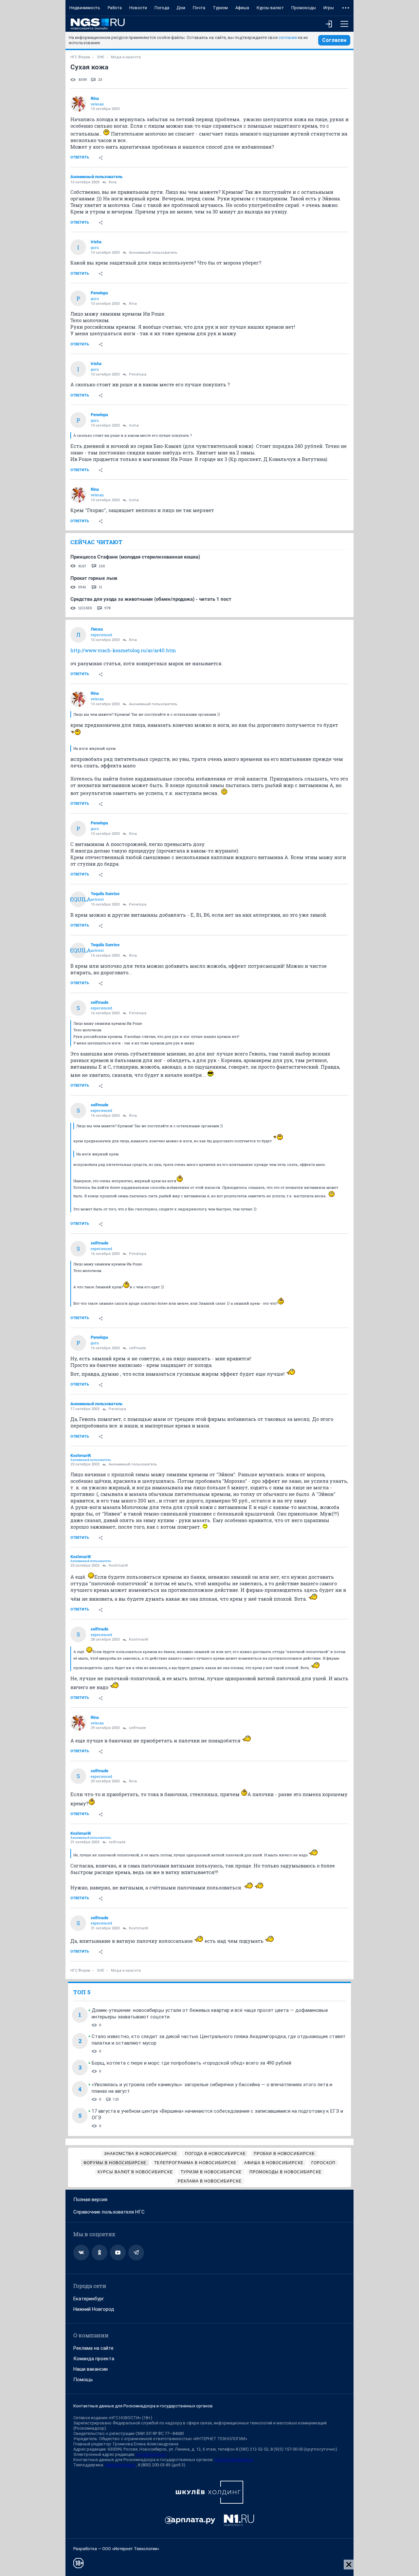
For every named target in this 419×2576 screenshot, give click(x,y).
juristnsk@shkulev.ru (234, 2460)
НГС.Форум (80, 57)
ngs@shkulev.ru (151, 2454)
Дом (181, 8)
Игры (329, 8)
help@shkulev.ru (120, 2465)
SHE (100, 57)
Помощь (83, 2380)
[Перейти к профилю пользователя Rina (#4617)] (78, 104)
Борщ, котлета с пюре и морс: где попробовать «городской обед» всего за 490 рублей (191, 2063)
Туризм (220, 8)
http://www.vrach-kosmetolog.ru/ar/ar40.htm (123, 650)
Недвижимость (85, 8)
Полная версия (90, 2199)
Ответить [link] (80, 157)
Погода (162, 8)
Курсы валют (270, 8)
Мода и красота (126, 57)
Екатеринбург (89, 2299)
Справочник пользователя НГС (109, 2212)
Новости (138, 8)
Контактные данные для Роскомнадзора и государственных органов (143, 2406)
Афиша (242, 8)
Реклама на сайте (93, 2348)
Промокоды (304, 8)
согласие (288, 37)
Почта (199, 8)
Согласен (334, 40)
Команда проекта (94, 2359)
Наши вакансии (91, 2369)
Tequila (78, 899)
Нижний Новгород (94, 2309)
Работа (115, 8)
